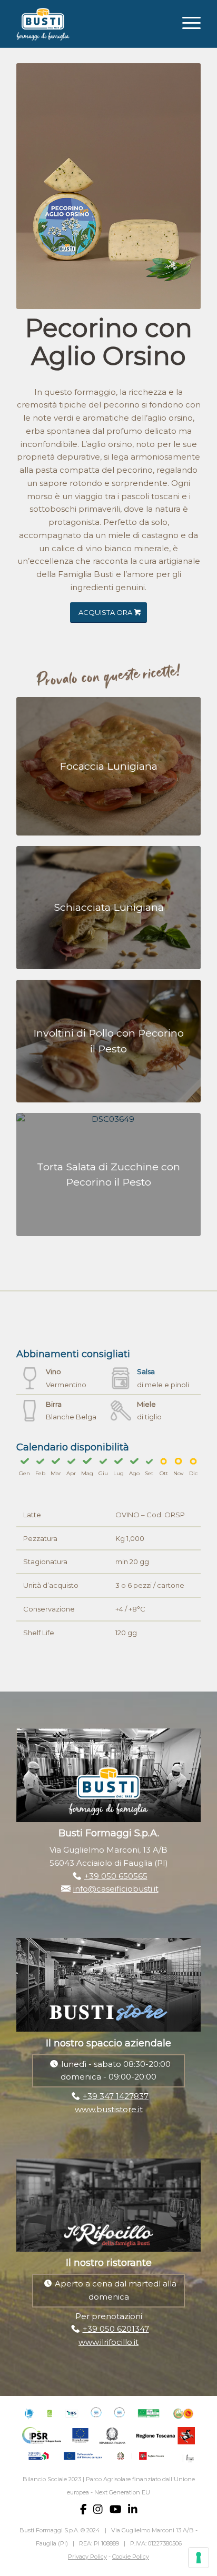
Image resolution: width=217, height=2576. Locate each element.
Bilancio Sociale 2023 (52, 2479)
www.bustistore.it (109, 2109)
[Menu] (186, 22)
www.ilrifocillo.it (108, 2342)
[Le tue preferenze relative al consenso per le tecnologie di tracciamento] (199, 2558)
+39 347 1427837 (116, 2096)
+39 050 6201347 (116, 2329)
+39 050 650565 (116, 1876)
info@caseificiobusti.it (116, 1889)
